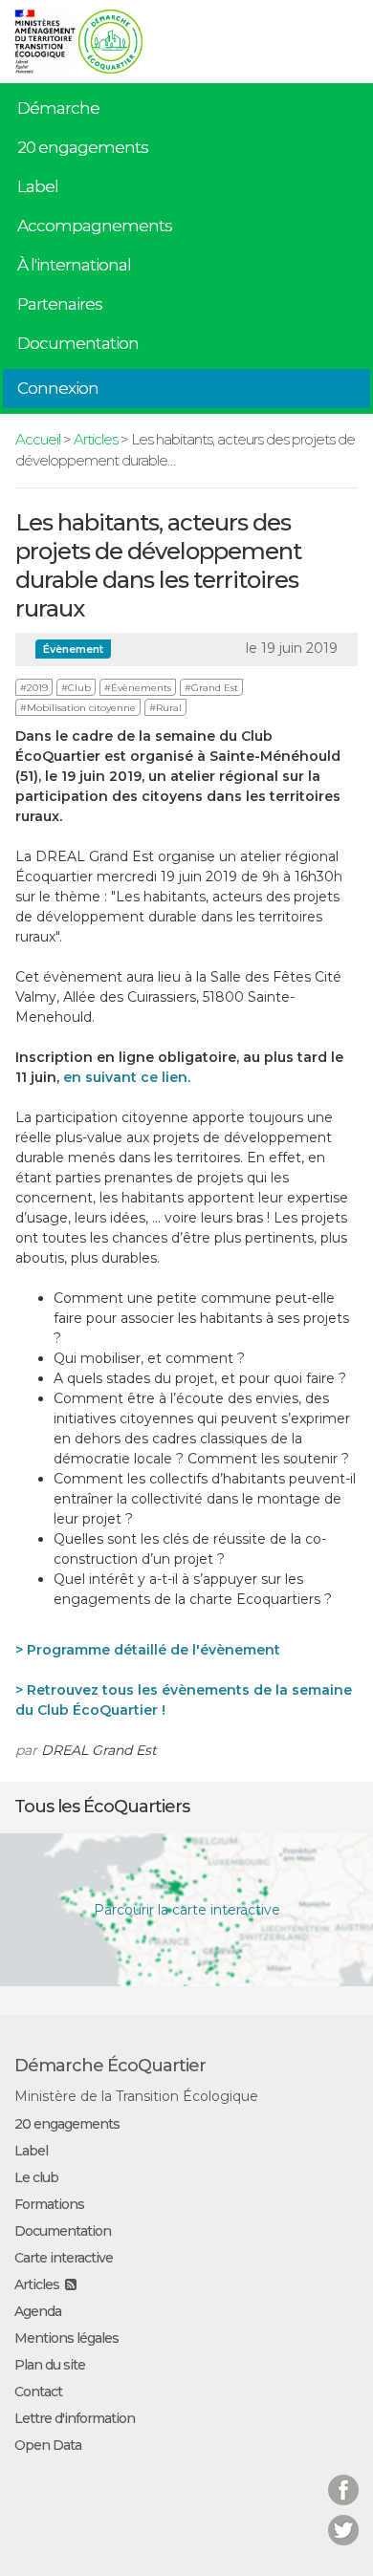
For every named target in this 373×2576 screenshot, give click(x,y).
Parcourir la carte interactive (187, 1910)
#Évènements (138, 688)
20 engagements (83, 147)
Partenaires (60, 304)
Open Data (48, 2445)
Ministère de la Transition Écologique (136, 2096)
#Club (76, 688)
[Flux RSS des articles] (70, 2284)
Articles (96, 439)
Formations (49, 2204)
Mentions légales (66, 2338)
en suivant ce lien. (125, 1077)
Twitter (343, 2518)
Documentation (78, 343)
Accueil (38, 439)
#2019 (34, 688)
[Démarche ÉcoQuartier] (110, 35)
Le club (36, 2177)
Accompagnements (95, 226)
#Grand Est (211, 688)
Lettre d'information (75, 2418)
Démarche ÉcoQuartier (110, 2066)
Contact (38, 2392)
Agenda (38, 2311)
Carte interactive (64, 2258)
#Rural (165, 708)
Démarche (58, 108)
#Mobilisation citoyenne (78, 708)
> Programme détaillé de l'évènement (148, 1650)
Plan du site (50, 2365)
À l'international (74, 265)
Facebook (343, 2478)
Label (38, 186)
